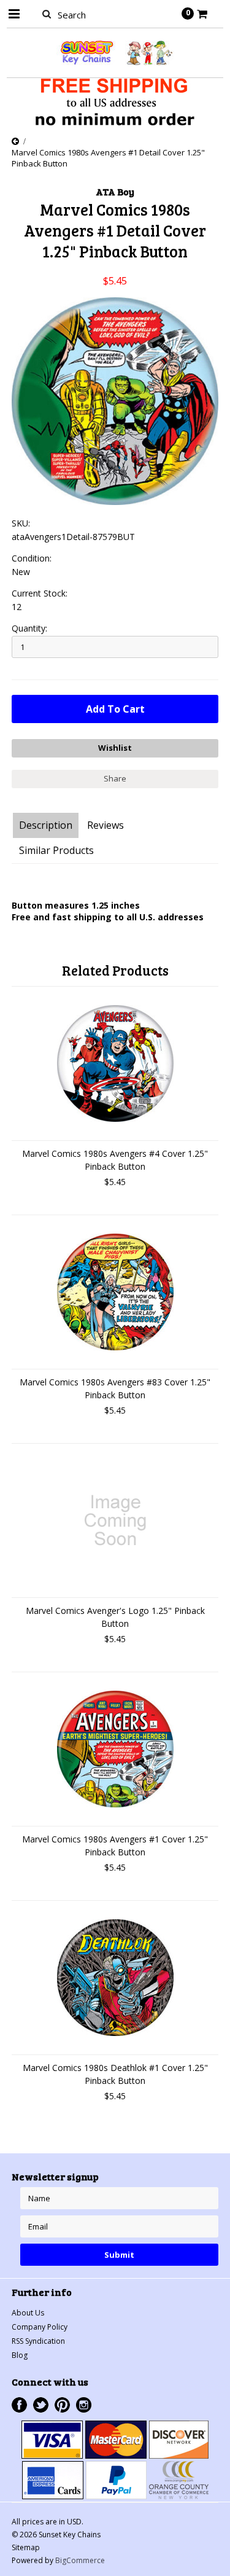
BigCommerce (80, 2560)
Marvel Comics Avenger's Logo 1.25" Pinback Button (115, 1617)
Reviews (105, 825)
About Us (28, 2313)
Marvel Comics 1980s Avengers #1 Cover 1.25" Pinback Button (115, 1846)
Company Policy (40, 2327)
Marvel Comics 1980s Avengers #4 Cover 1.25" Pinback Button (115, 1160)
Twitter (41, 2405)
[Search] (47, 14)
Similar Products (56, 850)
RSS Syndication (38, 2341)
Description (46, 825)
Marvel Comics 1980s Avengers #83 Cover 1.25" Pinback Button (115, 1388)
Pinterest (62, 2405)
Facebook (19, 2405)
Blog (20, 2355)
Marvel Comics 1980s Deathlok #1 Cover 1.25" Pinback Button (115, 2074)
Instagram (84, 2405)
